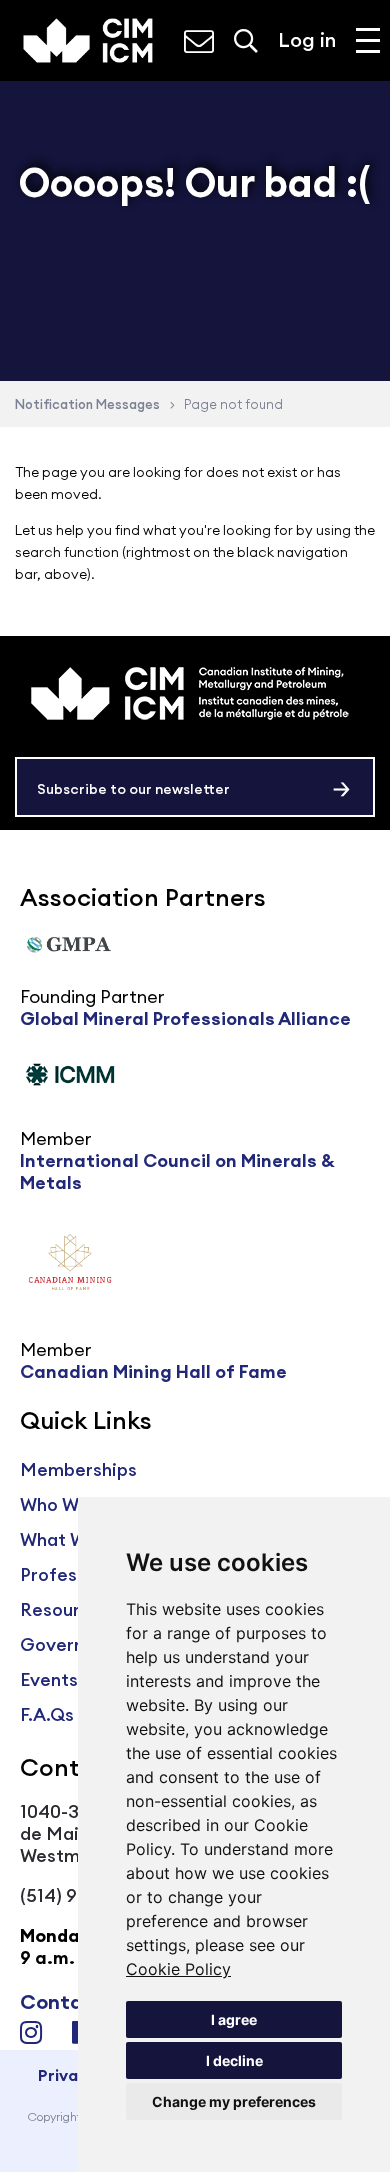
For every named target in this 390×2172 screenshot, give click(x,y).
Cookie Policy (178, 1969)
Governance (73, 1644)
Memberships (78, 1469)
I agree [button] (234, 2019)
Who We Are (71, 1504)
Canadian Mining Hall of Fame (153, 1371)
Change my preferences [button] (234, 2101)
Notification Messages (87, 404)
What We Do (73, 1539)
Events (49, 1679)
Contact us (75, 2001)
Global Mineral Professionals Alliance (185, 1018)
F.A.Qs (47, 1714)
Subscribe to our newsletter (133, 789)
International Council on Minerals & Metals (177, 1171)
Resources (65, 1609)
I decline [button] (234, 2060)
